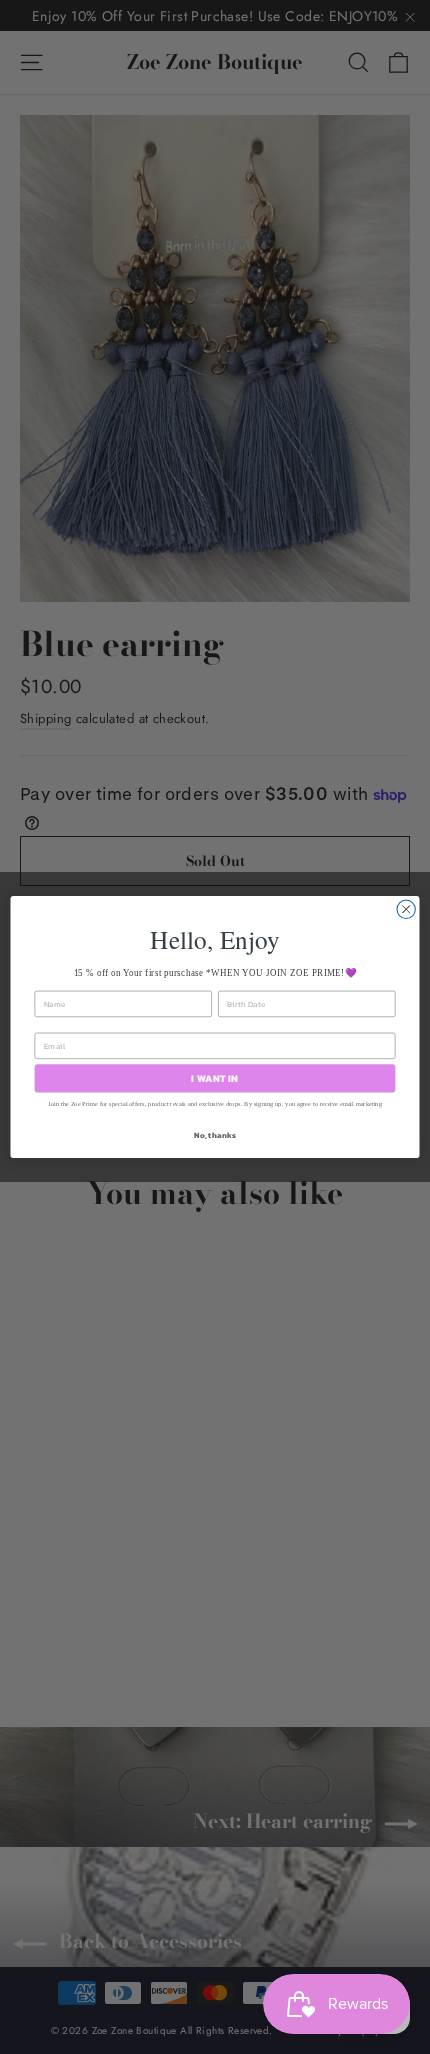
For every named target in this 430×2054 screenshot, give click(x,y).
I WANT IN (214, 1078)
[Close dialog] (406, 909)
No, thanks (214, 1135)
